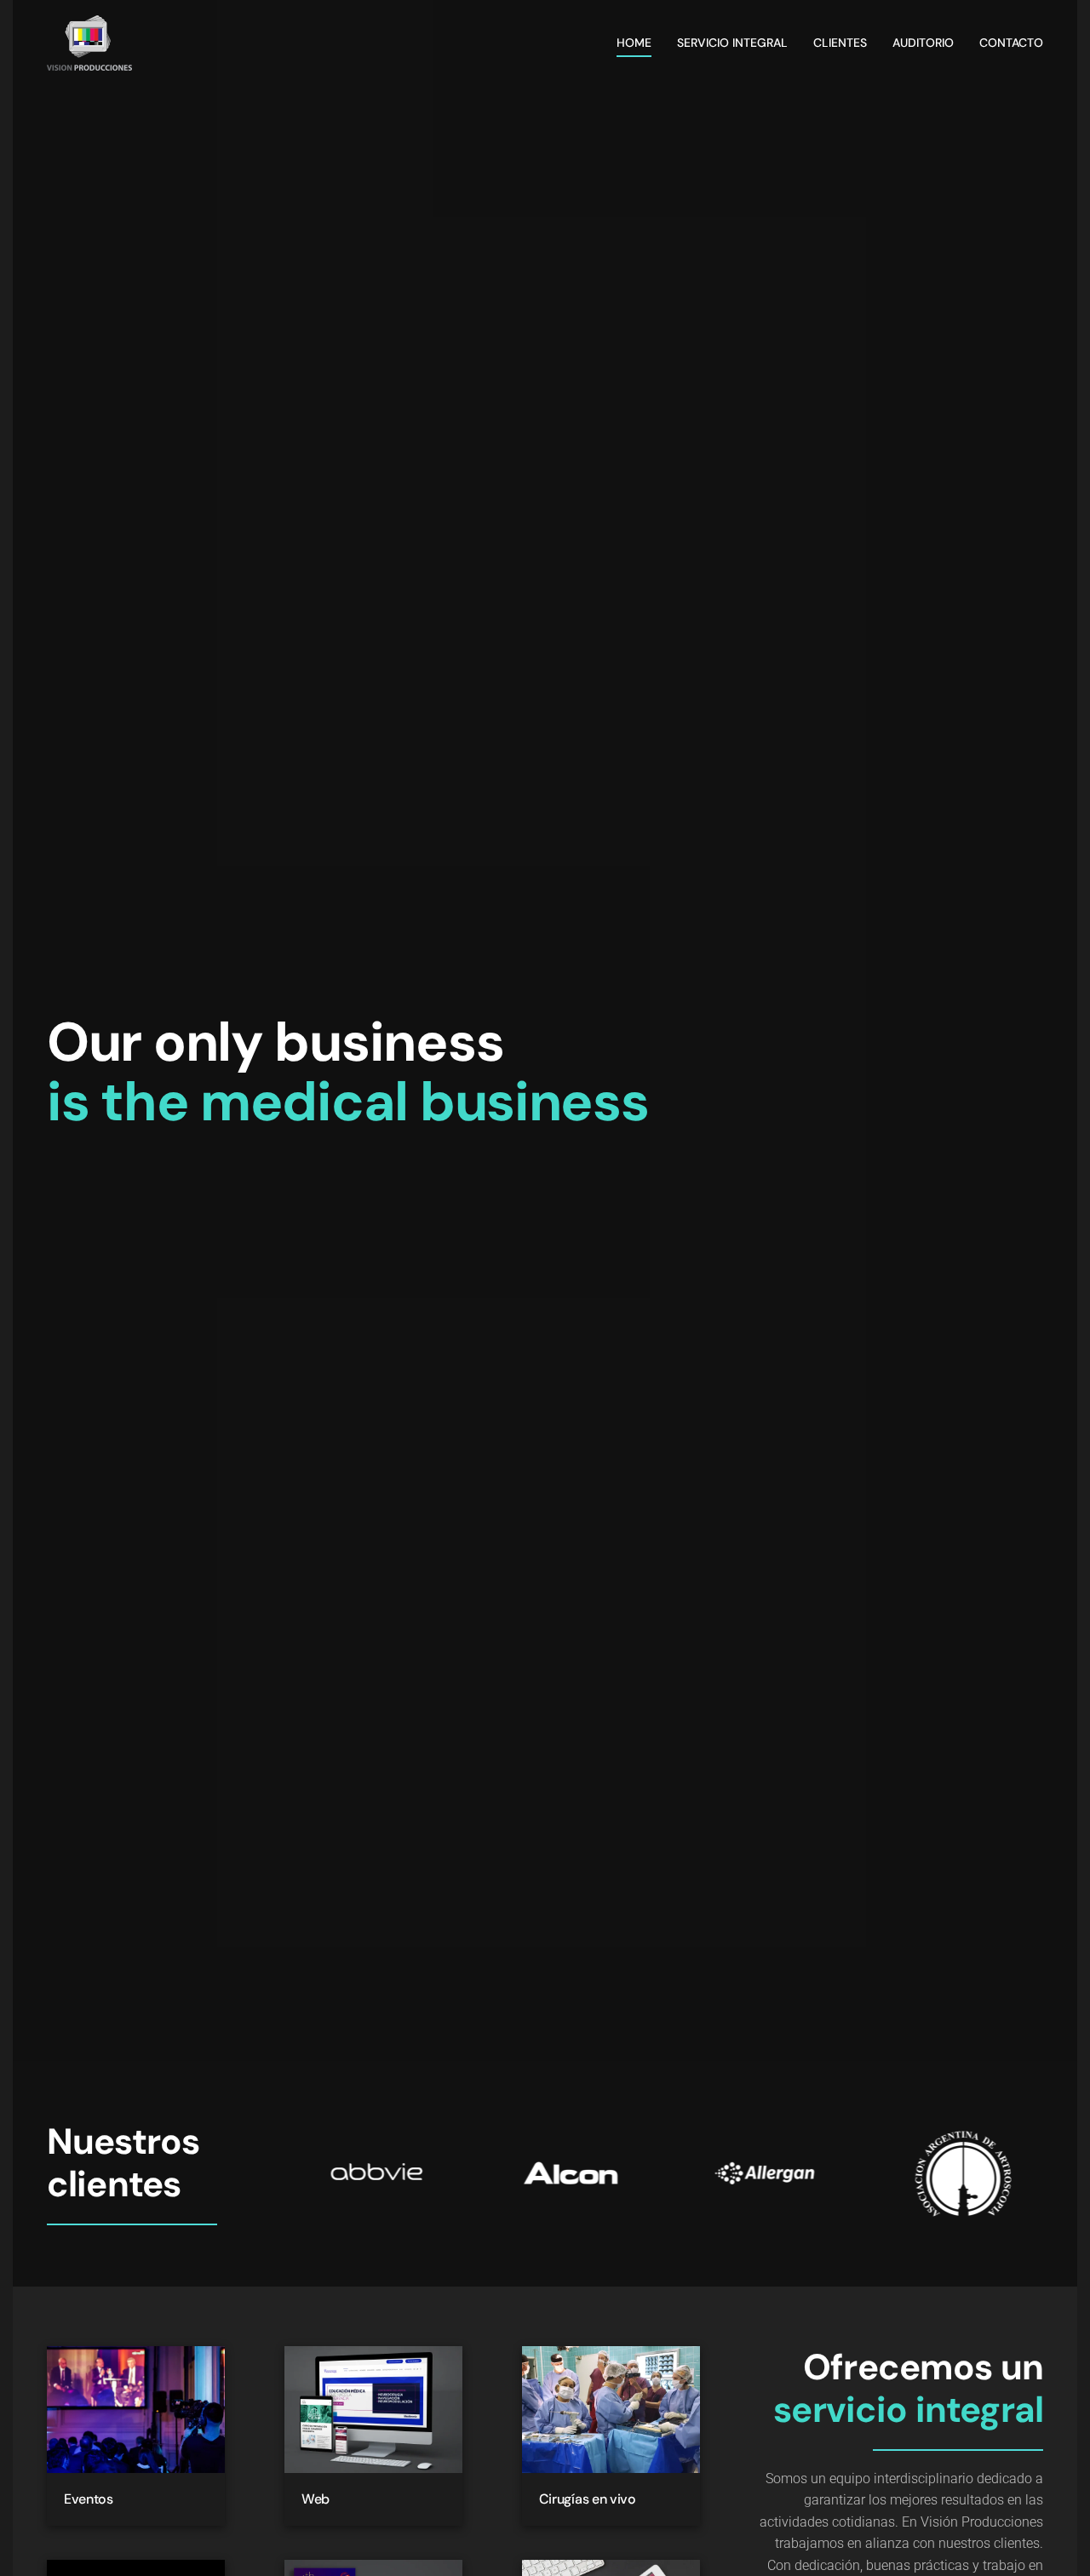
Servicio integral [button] (732, 43)
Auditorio (923, 43)
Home (634, 43)
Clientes (840, 43)
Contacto (1011, 43)
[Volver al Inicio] (89, 43)
